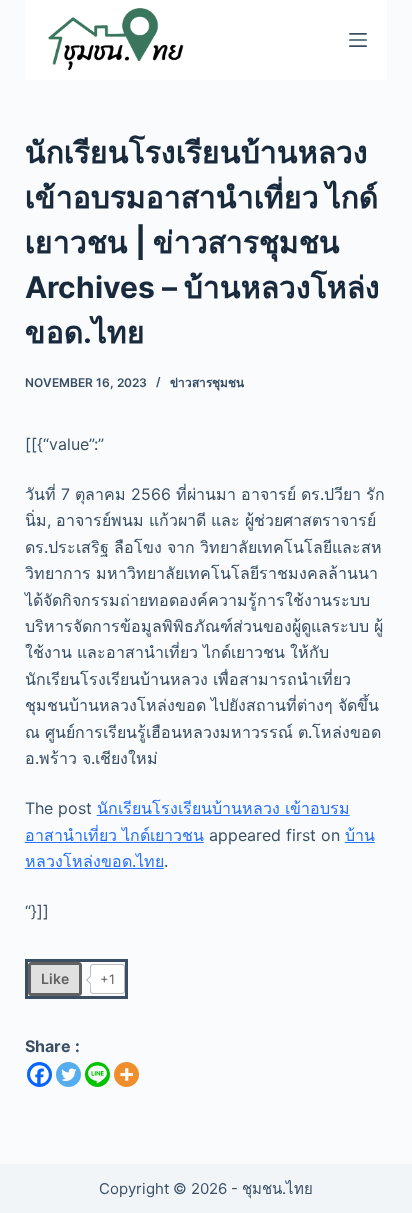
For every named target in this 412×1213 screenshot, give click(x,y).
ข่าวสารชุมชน (207, 382)
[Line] (97, 1074)
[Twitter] (68, 1074)
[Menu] (358, 40)
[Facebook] (39, 1074)
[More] (126, 1074)
